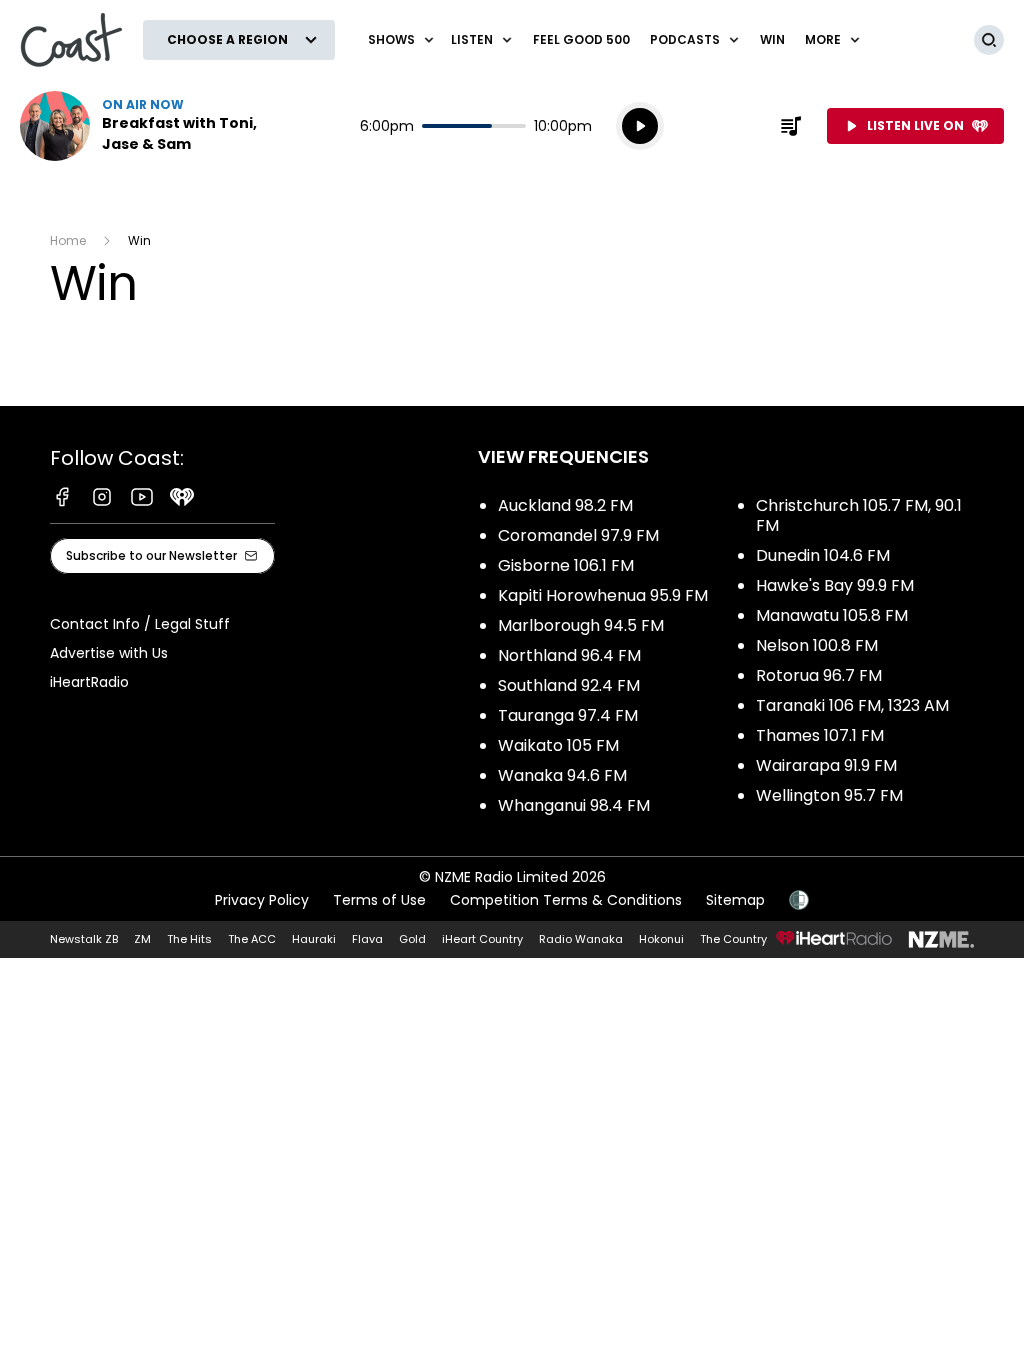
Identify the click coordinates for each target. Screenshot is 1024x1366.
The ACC (252, 939)
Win (772, 39)
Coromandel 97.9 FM (578, 535)
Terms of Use (379, 900)
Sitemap (735, 900)
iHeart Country (482, 939)
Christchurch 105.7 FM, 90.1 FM (859, 515)
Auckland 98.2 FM (565, 505)
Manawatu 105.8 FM (832, 615)
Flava (367, 939)
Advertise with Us (109, 653)
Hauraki (314, 939)
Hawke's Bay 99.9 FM (835, 585)
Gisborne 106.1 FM (566, 565)
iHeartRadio (89, 682)
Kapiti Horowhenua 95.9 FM (603, 595)
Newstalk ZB (84, 939)
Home (68, 240)
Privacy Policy (262, 900)
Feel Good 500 (581, 39)
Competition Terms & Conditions (566, 900)
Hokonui (661, 939)
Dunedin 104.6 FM (823, 555)
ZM (142, 939)
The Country (733, 939)
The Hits (189, 939)
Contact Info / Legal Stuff (140, 624)
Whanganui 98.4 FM (574, 805)
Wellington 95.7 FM (829, 795)
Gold (412, 939)
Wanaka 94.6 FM (562, 775)
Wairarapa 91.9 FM (826, 765)
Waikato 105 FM (558, 745)
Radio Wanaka (581, 939)
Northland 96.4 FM (569, 655)
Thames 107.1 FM (820, 735)
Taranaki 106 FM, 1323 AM (852, 705)
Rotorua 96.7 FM (819, 675)
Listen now (148, 126)
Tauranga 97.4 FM (568, 715)
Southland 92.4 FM (569, 685)
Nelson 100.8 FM (817, 645)
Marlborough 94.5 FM (581, 625)
